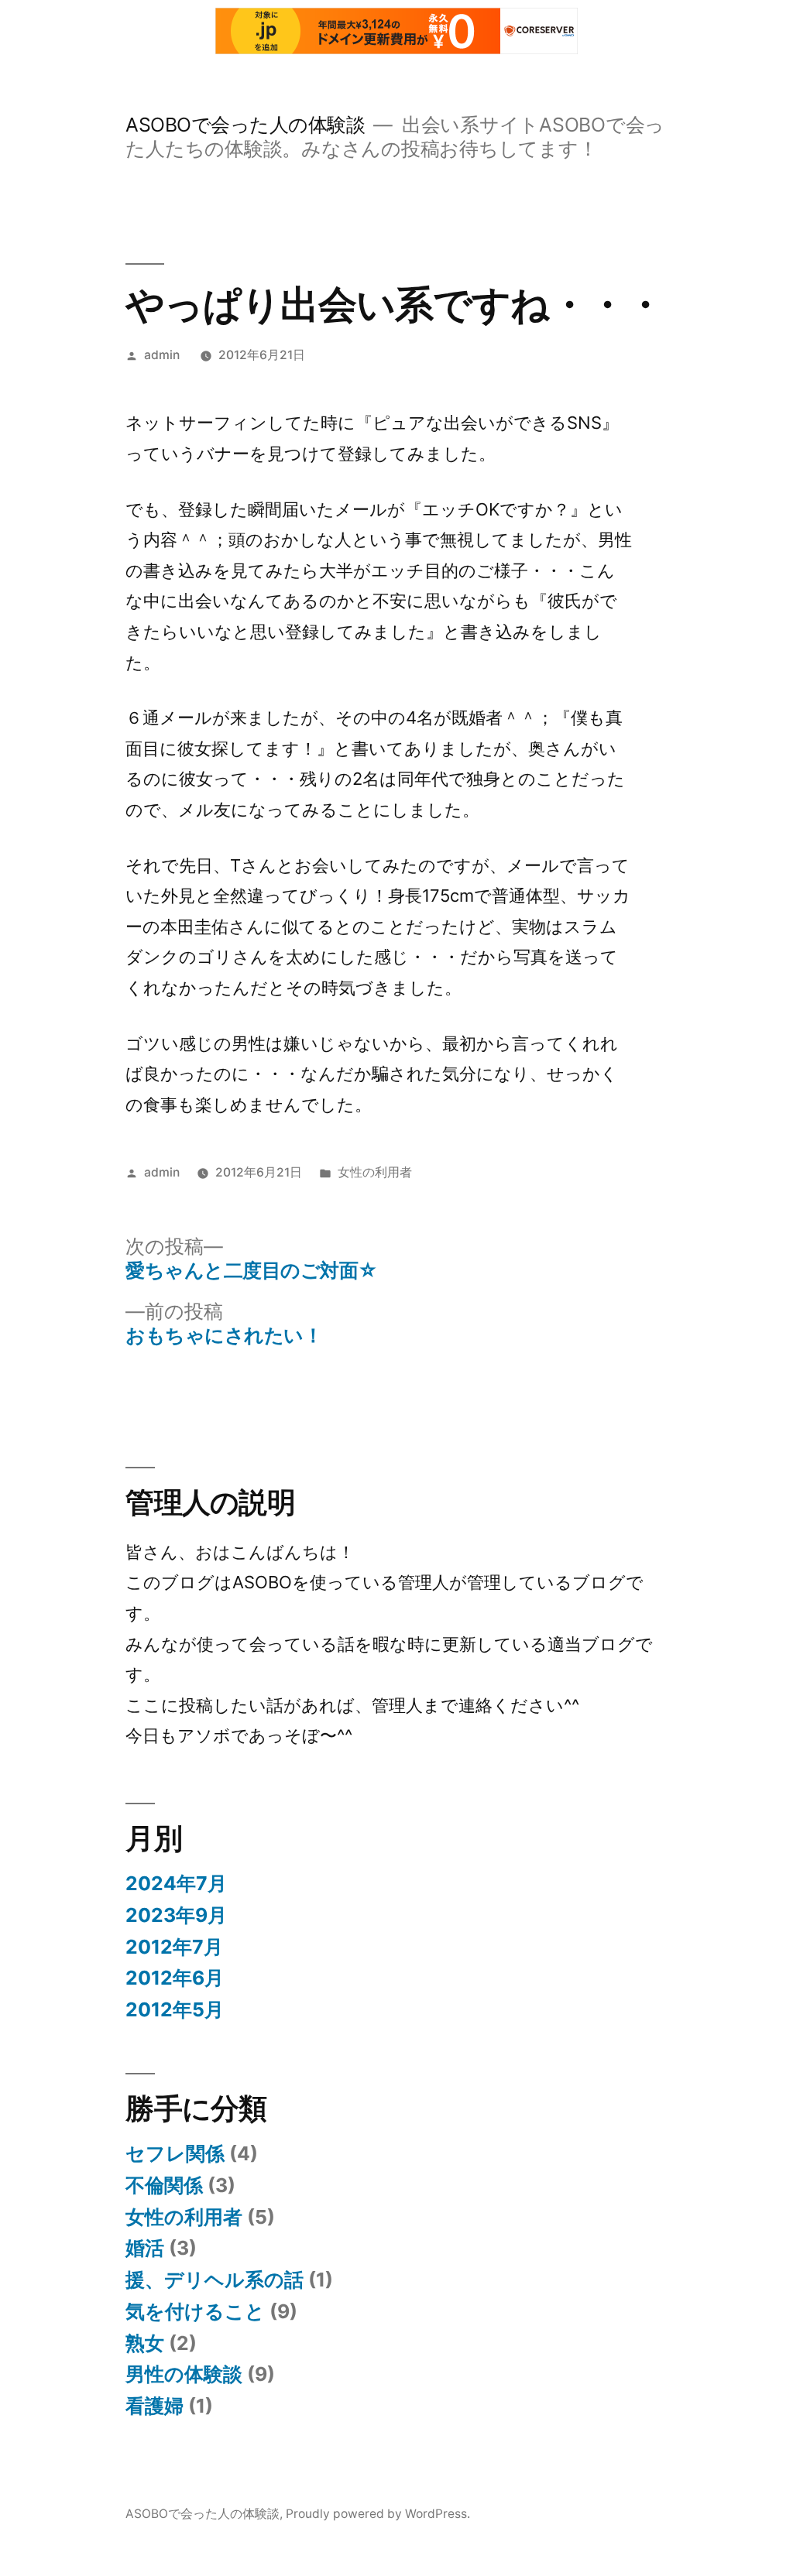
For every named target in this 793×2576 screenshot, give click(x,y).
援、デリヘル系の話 (215, 2280)
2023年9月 (176, 1915)
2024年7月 (176, 1883)
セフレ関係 (175, 2153)
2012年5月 (175, 2009)
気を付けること (195, 2311)
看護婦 (154, 2406)
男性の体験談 (184, 2374)
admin (162, 355)
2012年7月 (174, 1947)
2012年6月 (175, 1978)
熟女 (145, 2343)
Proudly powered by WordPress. (378, 2514)
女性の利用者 (375, 1172)
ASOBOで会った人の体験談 (245, 125)
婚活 (145, 2248)
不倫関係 (164, 2185)
